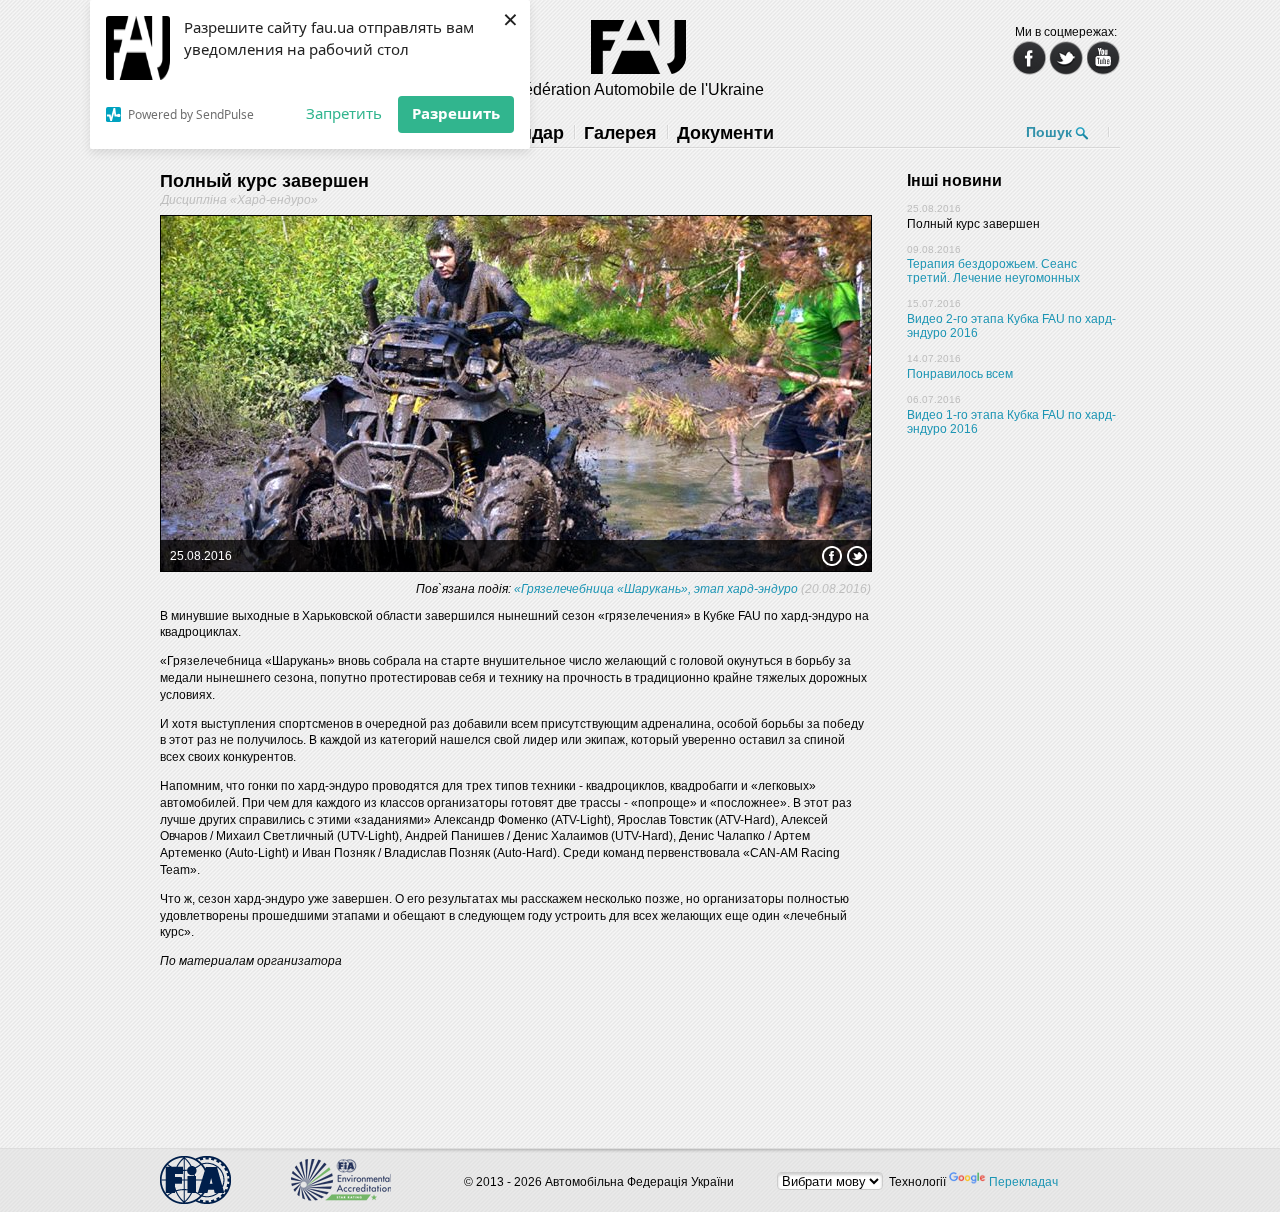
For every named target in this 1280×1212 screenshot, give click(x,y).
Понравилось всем (960, 374)
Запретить (344, 113)
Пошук (1049, 132)
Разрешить (456, 113)
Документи (725, 133)
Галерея (620, 133)
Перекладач (1023, 1182)
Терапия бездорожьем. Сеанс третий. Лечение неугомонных (993, 271)
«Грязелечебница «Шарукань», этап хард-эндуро (656, 589)
